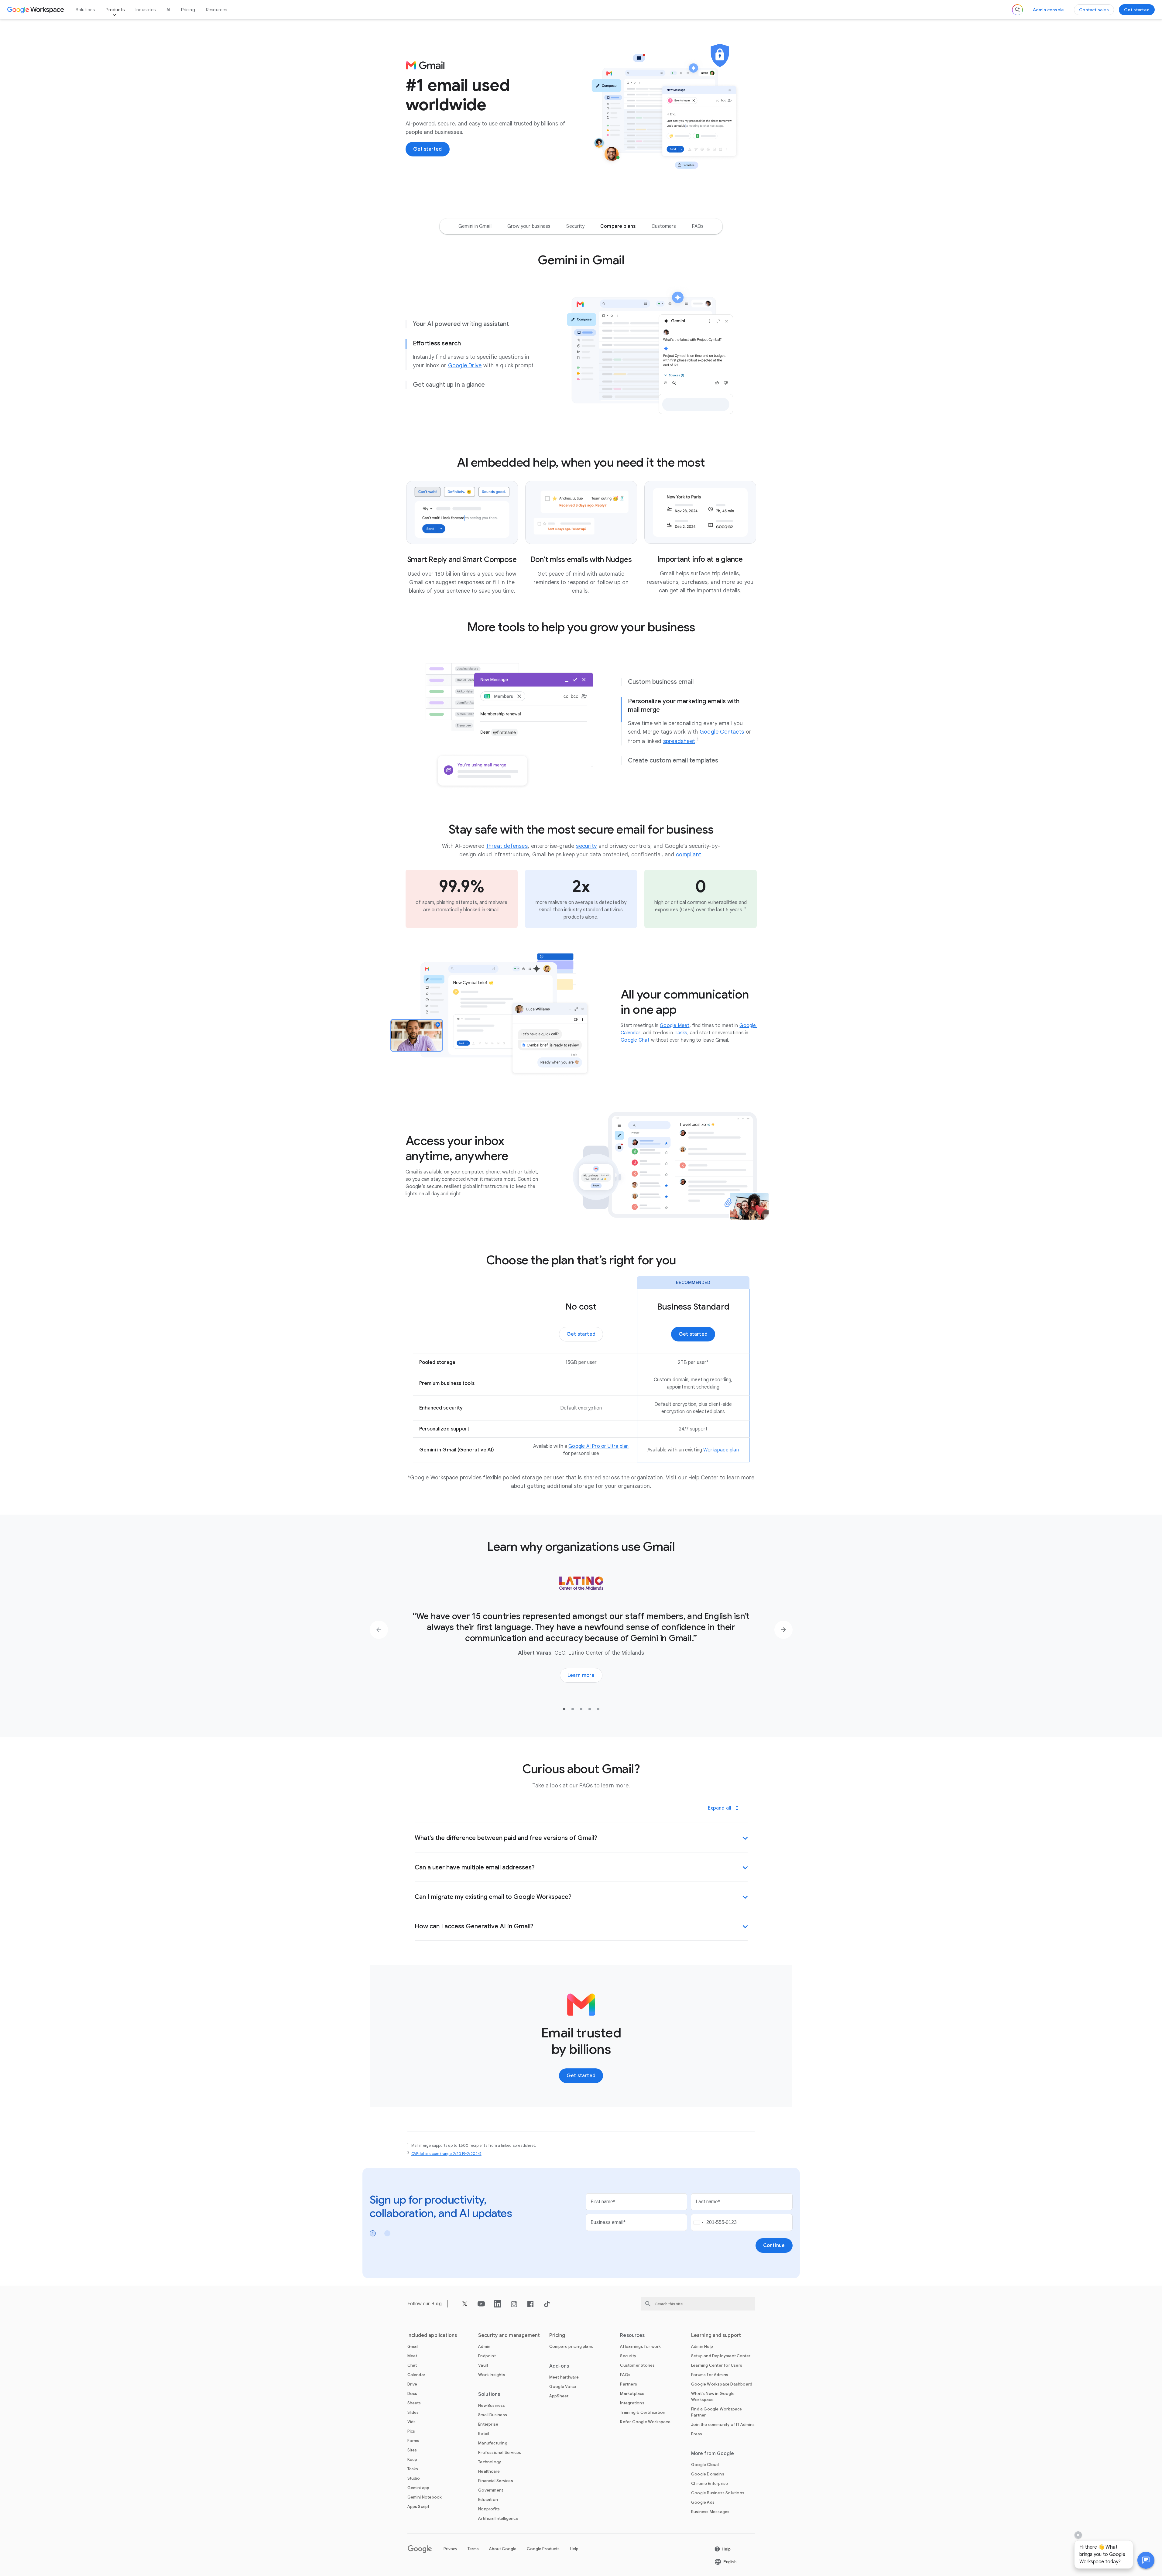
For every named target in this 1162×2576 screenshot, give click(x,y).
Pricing (188, 10)
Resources (217, 10)
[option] (475, 226)
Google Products (543, 2549)
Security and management (509, 2335)
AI (168, 10)
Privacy (450, 2549)
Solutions (85, 10)
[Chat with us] (1146, 2560)
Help (574, 2549)
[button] (1146, 2560)
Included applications (432, 2335)
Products (115, 10)
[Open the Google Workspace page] (36, 10)
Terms (473, 2549)
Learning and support (716, 2335)
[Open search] (1017, 10)
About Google (503, 2549)
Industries (146, 10)
